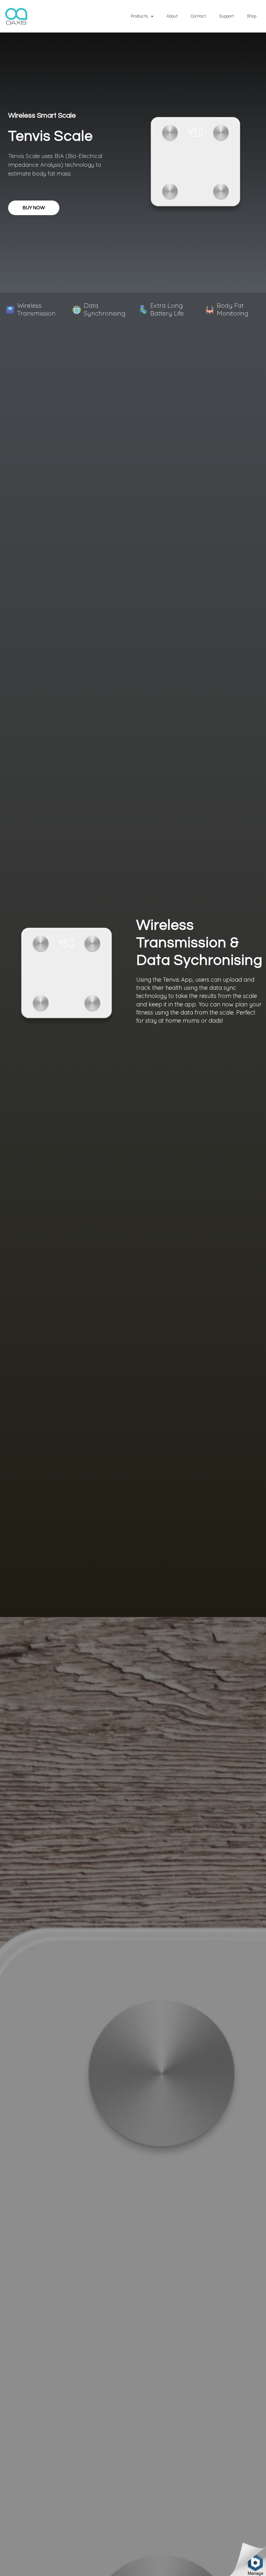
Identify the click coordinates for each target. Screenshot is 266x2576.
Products (139, 16)
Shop (252, 16)
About (172, 16)
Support (226, 16)
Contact (198, 16)
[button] (34, 208)
